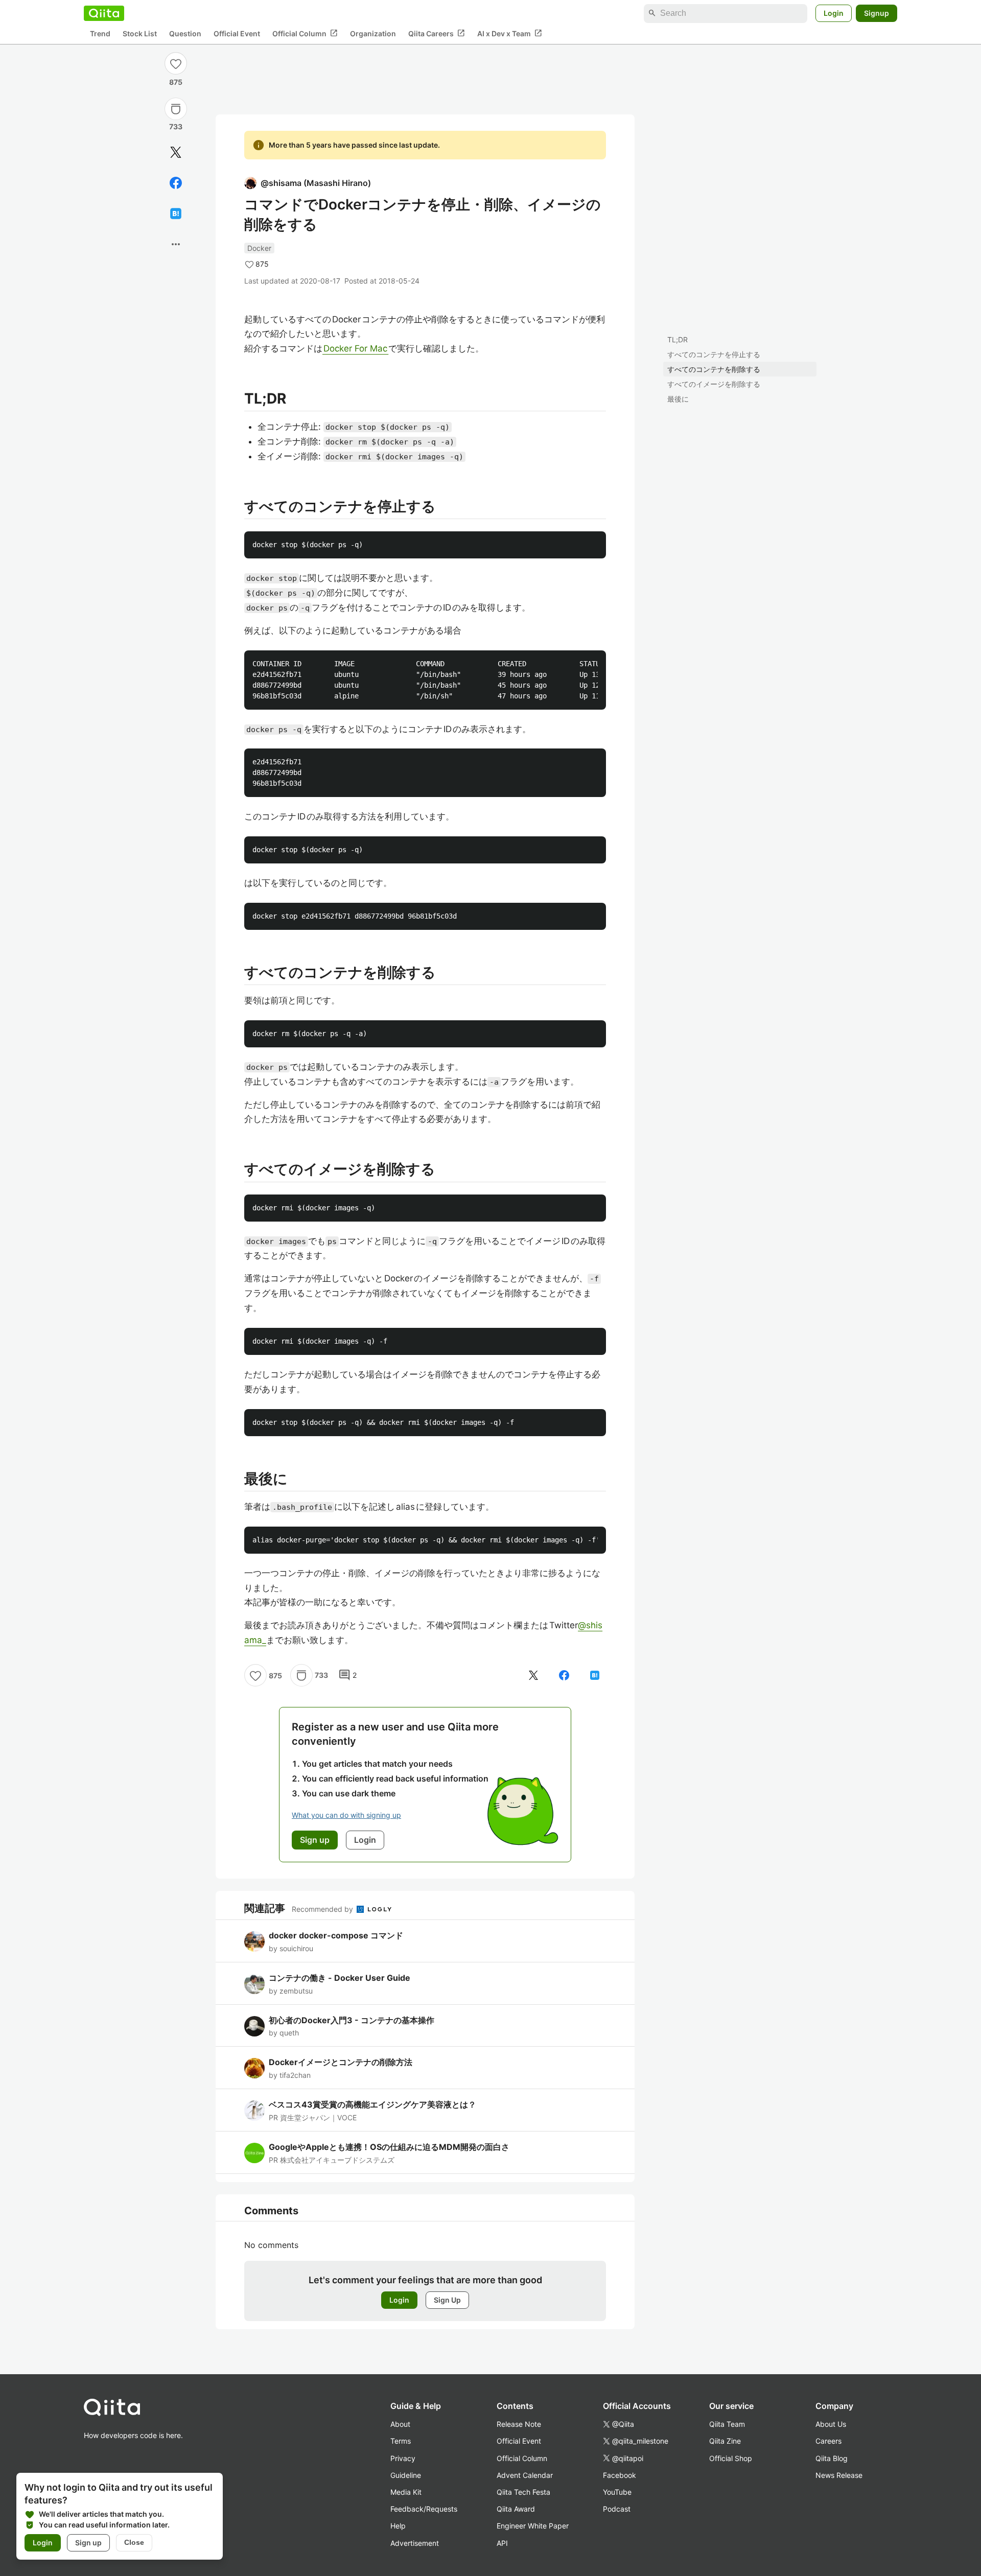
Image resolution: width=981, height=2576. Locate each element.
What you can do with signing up (346, 1815)
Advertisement (415, 2543)
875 (176, 82)
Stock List (140, 33)
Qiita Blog (832, 2458)
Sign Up (447, 2300)
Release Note (519, 2424)
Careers (828, 2441)
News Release (839, 2475)
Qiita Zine (725, 2441)
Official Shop (731, 2458)
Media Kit (406, 2492)
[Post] (176, 152)
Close (134, 2542)
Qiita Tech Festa (523, 2492)
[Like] (176, 63)
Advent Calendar (525, 2475)
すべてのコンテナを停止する (714, 354)
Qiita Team (727, 2424)
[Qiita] (104, 13)
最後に (678, 399)
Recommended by (323, 1909)
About (400, 2424)
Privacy (403, 2458)
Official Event (237, 33)
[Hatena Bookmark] (176, 214)
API (502, 2543)
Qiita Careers (437, 33)
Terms (401, 2441)
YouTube (617, 2492)
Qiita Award (516, 2509)
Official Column (305, 33)
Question (185, 33)
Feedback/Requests (424, 2509)
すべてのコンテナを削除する (714, 369)
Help (398, 2526)
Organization (373, 33)
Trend (100, 33)
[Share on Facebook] (176, 183)
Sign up (88, 2543)
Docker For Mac (355, 348)
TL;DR (678, 339)
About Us (831, 2424)
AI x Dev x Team (510, 33)
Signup (877, 13)
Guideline (406, 2475)
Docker (259, 248)
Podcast (617, 2509)
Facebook (620, 2475)
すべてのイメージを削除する (714, 384)
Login (834, 13)
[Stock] (176, 109)
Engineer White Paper (533, 2526)
